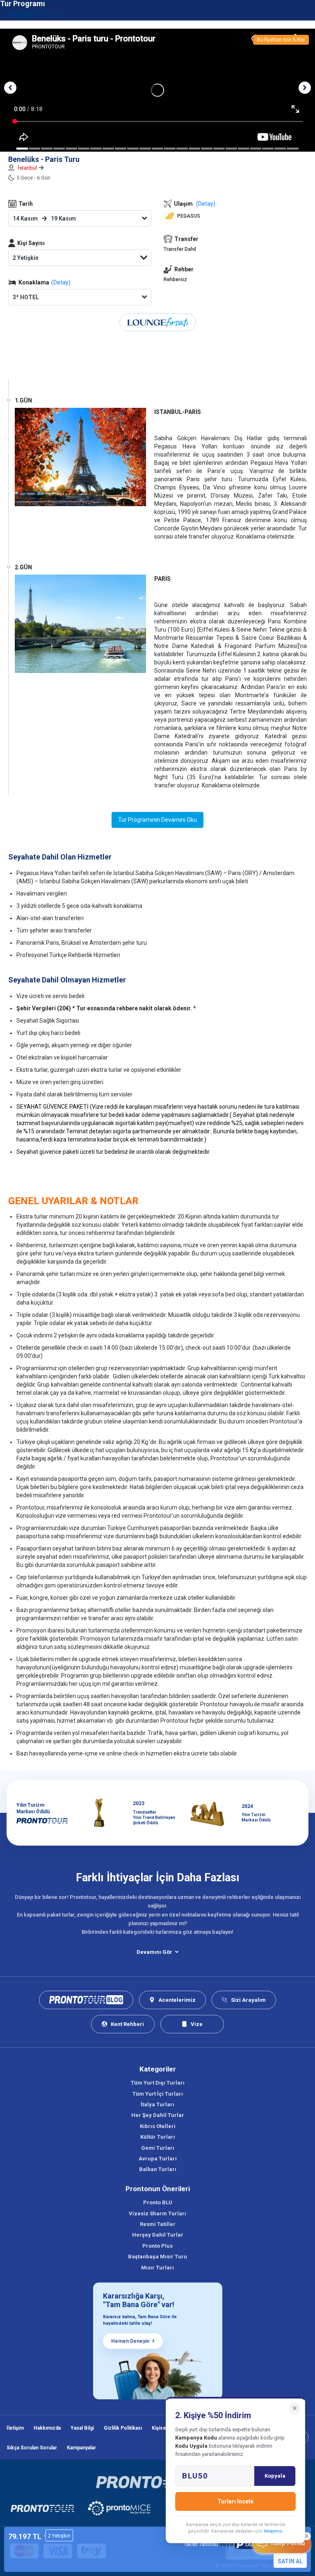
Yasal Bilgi (82, 2428)
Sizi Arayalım (248, 2000)
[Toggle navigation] (304, 14)
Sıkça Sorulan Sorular (32, 2448)
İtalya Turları (157, 2104)
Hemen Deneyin (130, 2341)
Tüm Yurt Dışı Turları (158, 2083)
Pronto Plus (157, 2246)
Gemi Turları (158, 2148)
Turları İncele (235, 2501)
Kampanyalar (81, 2448)
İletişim (15, 2428)
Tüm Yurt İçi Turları (158, 2094)
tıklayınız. (274, 2531)
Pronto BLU (158, 2202)
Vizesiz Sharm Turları (157, 2213)
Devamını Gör (154, 1952)
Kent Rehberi (127, 2024)
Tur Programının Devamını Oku (157, 820)
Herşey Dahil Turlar (158, 2235)
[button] (10, 88)
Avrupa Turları (158, 2159)
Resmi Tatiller (158, 2224)
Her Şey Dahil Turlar (158, 2115)
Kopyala (275, 2476)
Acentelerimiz (177, 2000)
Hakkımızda (47, 2428)
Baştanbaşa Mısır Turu (157, 2257)
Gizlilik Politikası (123, 2428)
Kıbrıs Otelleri (158, 2126)
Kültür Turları (158, 2137)
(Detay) (61, 282)
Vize (197, 2024)
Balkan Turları (158, 2169)
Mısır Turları (157, 2268)
